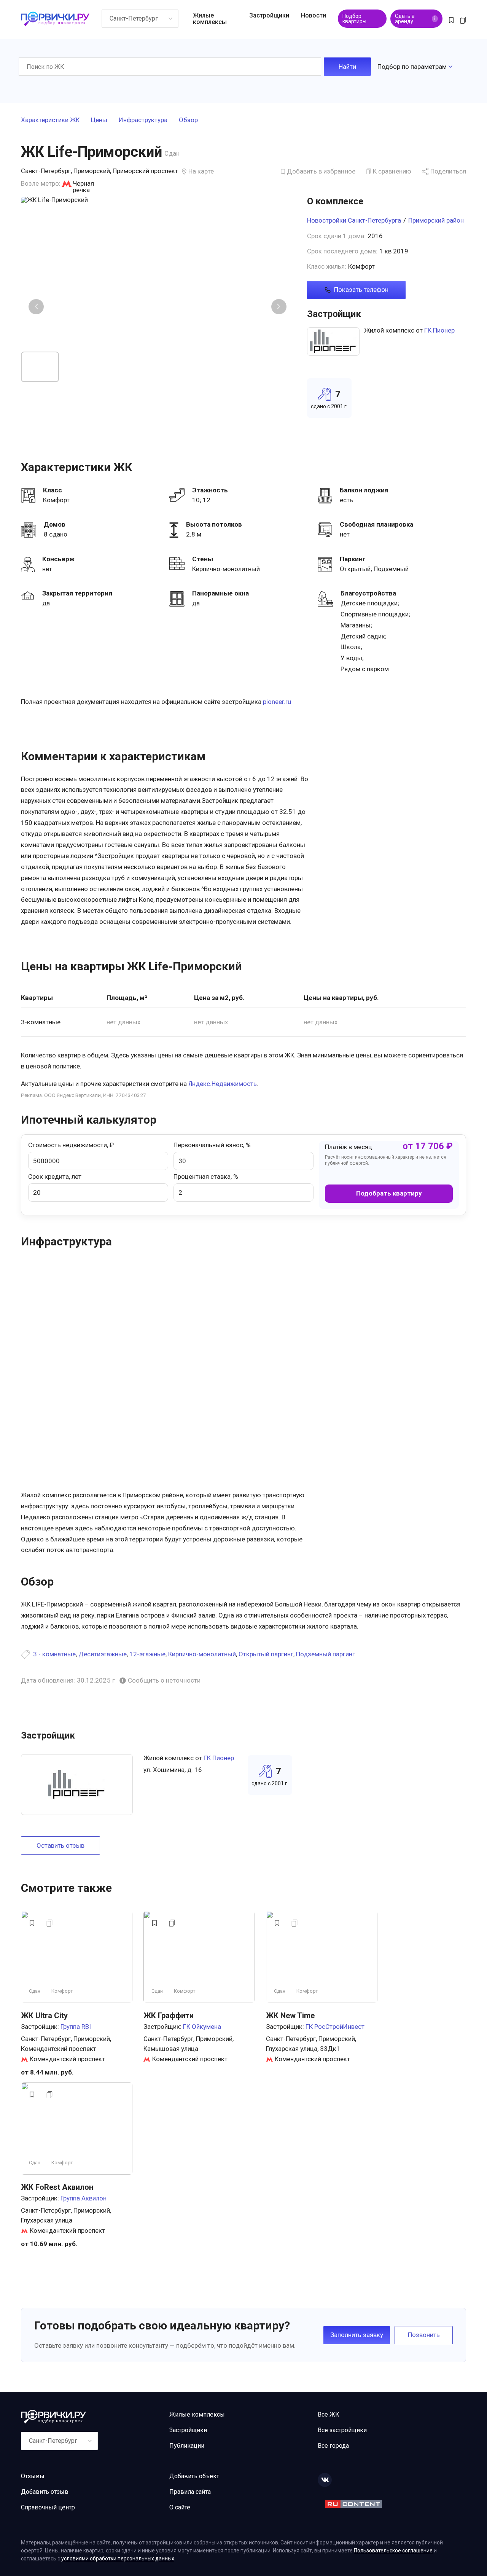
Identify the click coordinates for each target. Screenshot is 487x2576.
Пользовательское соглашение (393, 2551)
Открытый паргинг (266, 1654)
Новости (314, 15)
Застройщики (269, 15)
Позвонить (424, 2335)
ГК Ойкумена (202, 2027)
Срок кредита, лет (55, 1177)
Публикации (187, 2446)
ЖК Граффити (169, 2016)
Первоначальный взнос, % (212, 1145)
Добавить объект (194, 2476)
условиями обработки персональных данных (118, 2558)
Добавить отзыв (45, 2492)
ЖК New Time (290, 2016)
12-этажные (147, 1654)
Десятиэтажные (103, 1654)
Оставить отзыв (60, 1845)
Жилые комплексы (210, 19)
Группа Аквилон (84, 2198)
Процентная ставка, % (206, 1177)
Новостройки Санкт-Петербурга (354, 220)
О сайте (180, 2507)
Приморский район (436, 220)
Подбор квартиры (354, 19)
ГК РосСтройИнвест (335, 2027)
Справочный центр (48, 2507)
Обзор (188, 120)
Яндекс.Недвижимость (223, 1084)
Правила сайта (190, 2492)
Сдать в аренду (415, 19)
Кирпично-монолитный (202, 1654)
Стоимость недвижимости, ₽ (71, 1145)
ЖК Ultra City (44, 2016)
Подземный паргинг (325, 1654)
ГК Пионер (439, 330)
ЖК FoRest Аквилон (57, 2187)
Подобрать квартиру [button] (389, 1193)
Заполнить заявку (357, 2335)
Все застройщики (342, 2430)
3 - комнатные (54, 1654)
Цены (99, 120)
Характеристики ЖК (50, 120)
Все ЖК (329, 2414)
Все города (333, 2446)
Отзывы (33, 2476)
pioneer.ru (277, 702)
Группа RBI (76, 2027)
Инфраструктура (143, 120)
